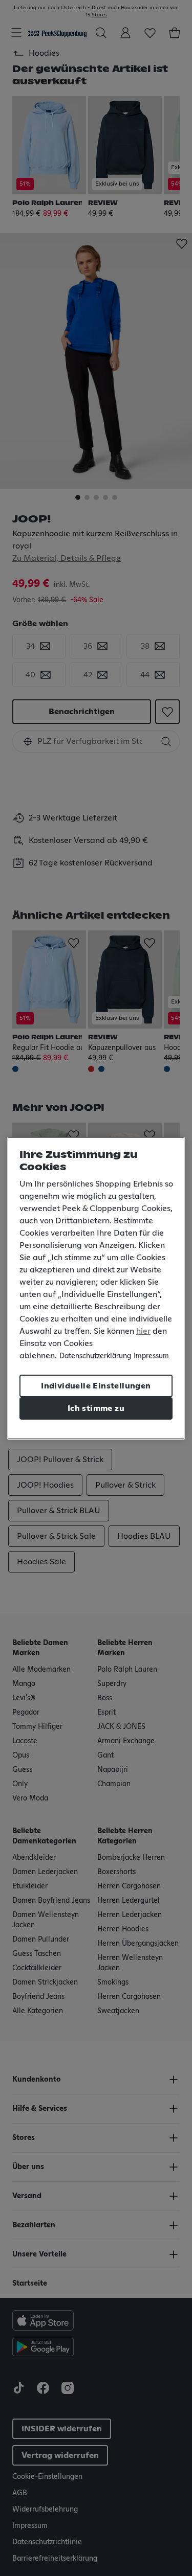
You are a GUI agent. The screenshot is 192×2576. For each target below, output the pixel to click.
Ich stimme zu (96, 1408)
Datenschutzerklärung (95, 1356)
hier (143, 1331)
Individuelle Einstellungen (96, 1386)
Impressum (151, 1356)
